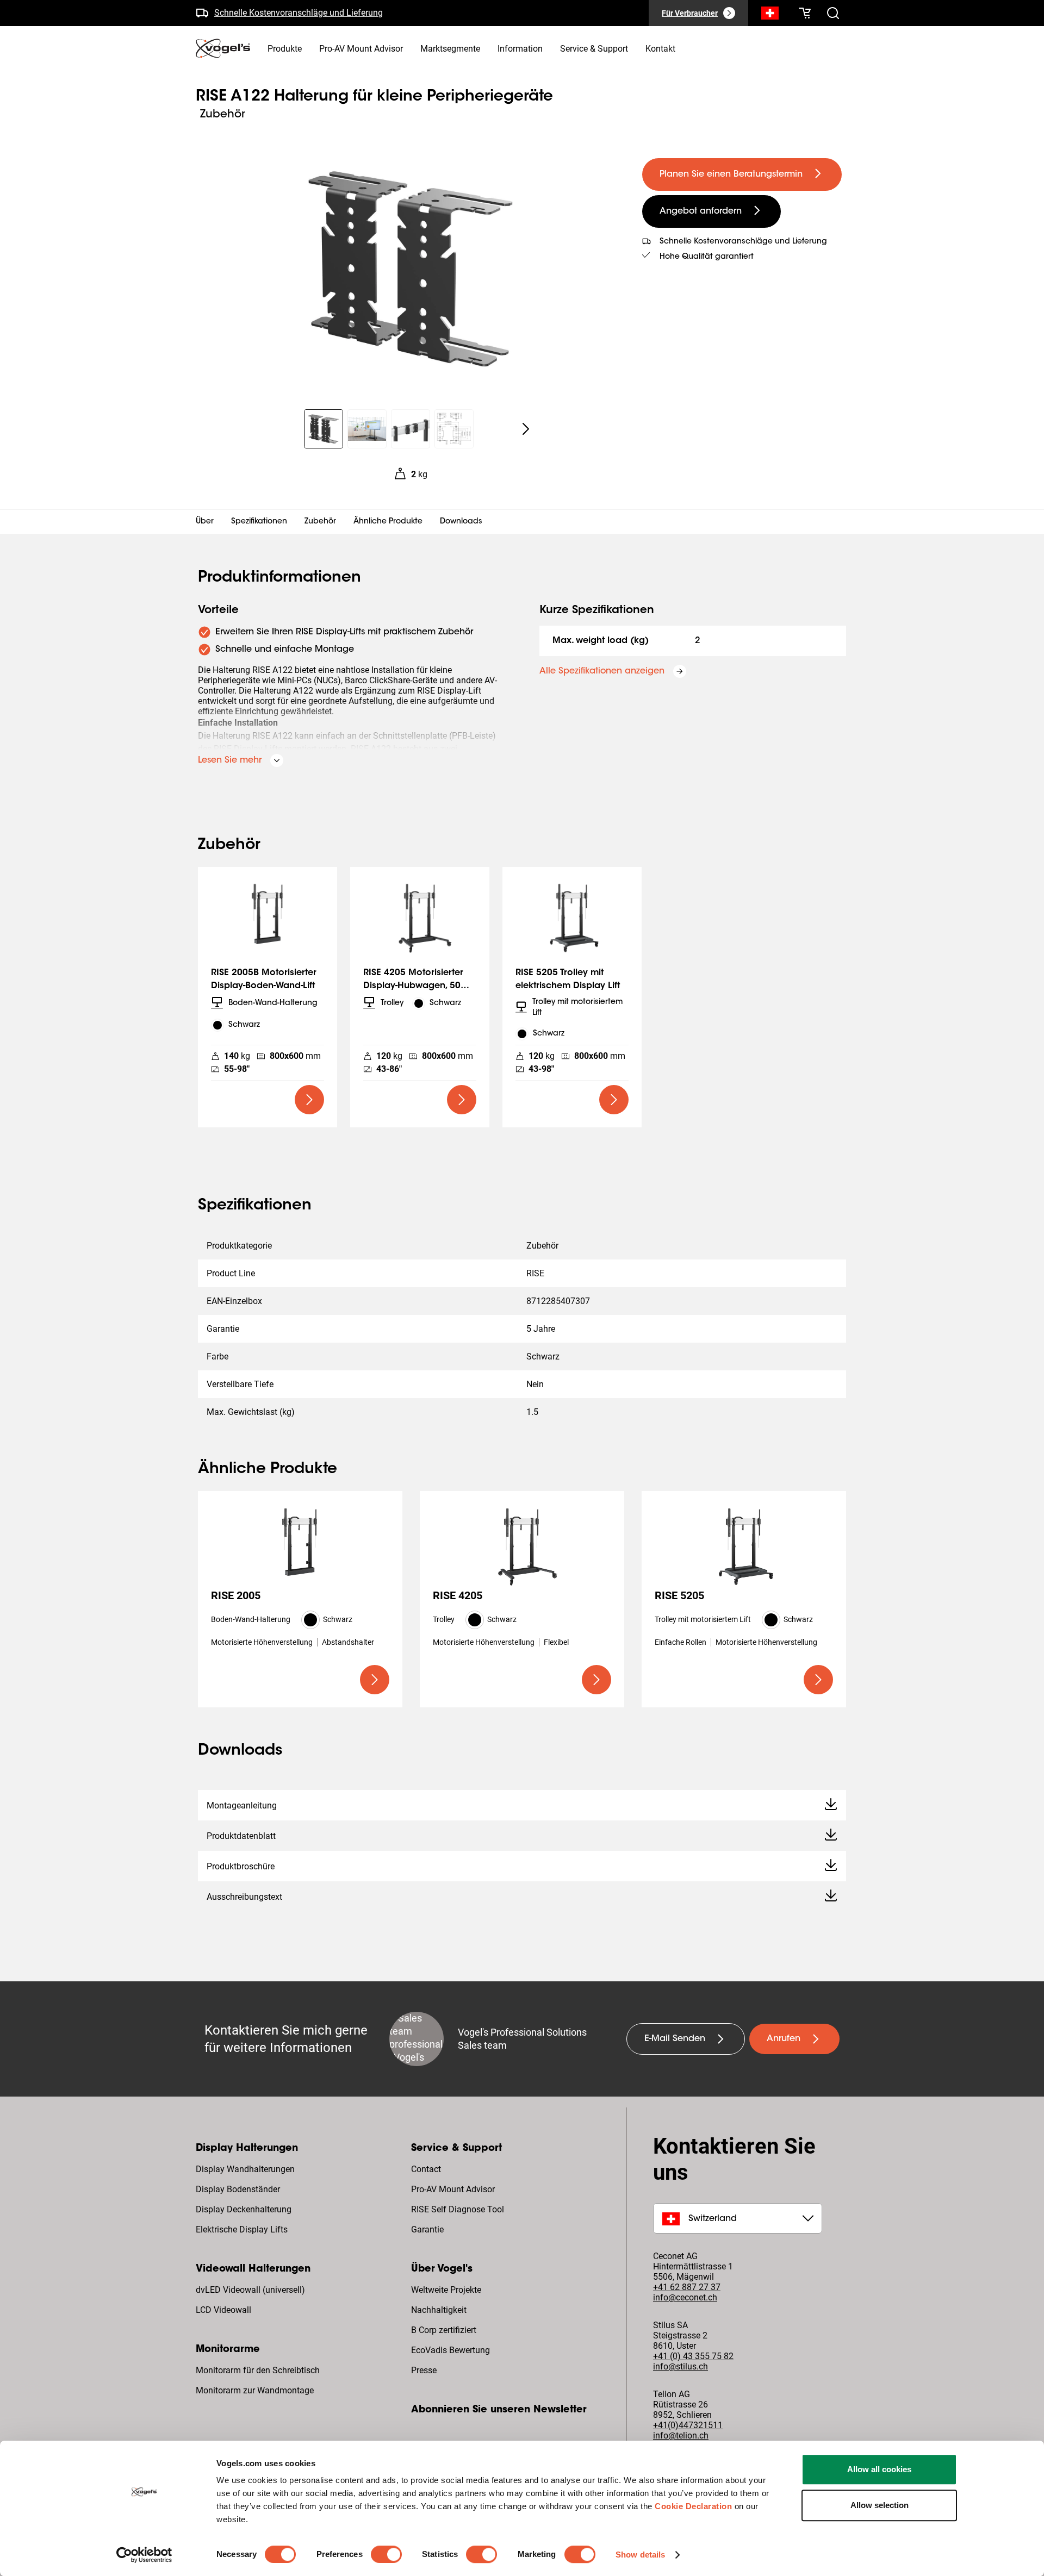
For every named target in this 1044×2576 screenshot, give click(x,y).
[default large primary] (309, 1100)
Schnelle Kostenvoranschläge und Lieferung (299, 11)
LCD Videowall (223, 2310)
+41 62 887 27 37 (687, 2287)
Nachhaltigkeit (439, 2310)
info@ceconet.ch (685, 2297)
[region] (410, 269)
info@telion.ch (681, 2435)
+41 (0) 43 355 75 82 (693, 2356)
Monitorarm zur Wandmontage (255, 2390)
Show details (640, 2555)
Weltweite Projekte (446, 2290)
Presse (424, 2370)
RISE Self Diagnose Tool (458, 2209)
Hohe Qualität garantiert (707, 257)
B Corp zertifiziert (444, 2330)
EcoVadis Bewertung (450, 2350)
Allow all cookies (879, 2469)
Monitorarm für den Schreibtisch (258, 2370)
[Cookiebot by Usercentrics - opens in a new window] (144, 2555)
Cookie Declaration (693, 2506)
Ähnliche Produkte (388, 522)
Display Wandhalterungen (245, 2169)
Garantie (427, 2229)
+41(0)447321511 (688, 2425)
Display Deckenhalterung (244, 2209)
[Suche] (770, 15)
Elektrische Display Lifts (242, 2229)
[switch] (386, 2554)
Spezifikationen (259, 522)
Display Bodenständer (238, 2189)
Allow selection (880, 2505)
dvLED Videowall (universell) (250, 2290)
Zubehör (320, 522)
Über (205, 522)
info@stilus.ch (681, 2366)
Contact (426, 2169)
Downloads (461, 522)
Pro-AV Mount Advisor (453, 2189)
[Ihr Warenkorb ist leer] (805, 13)
